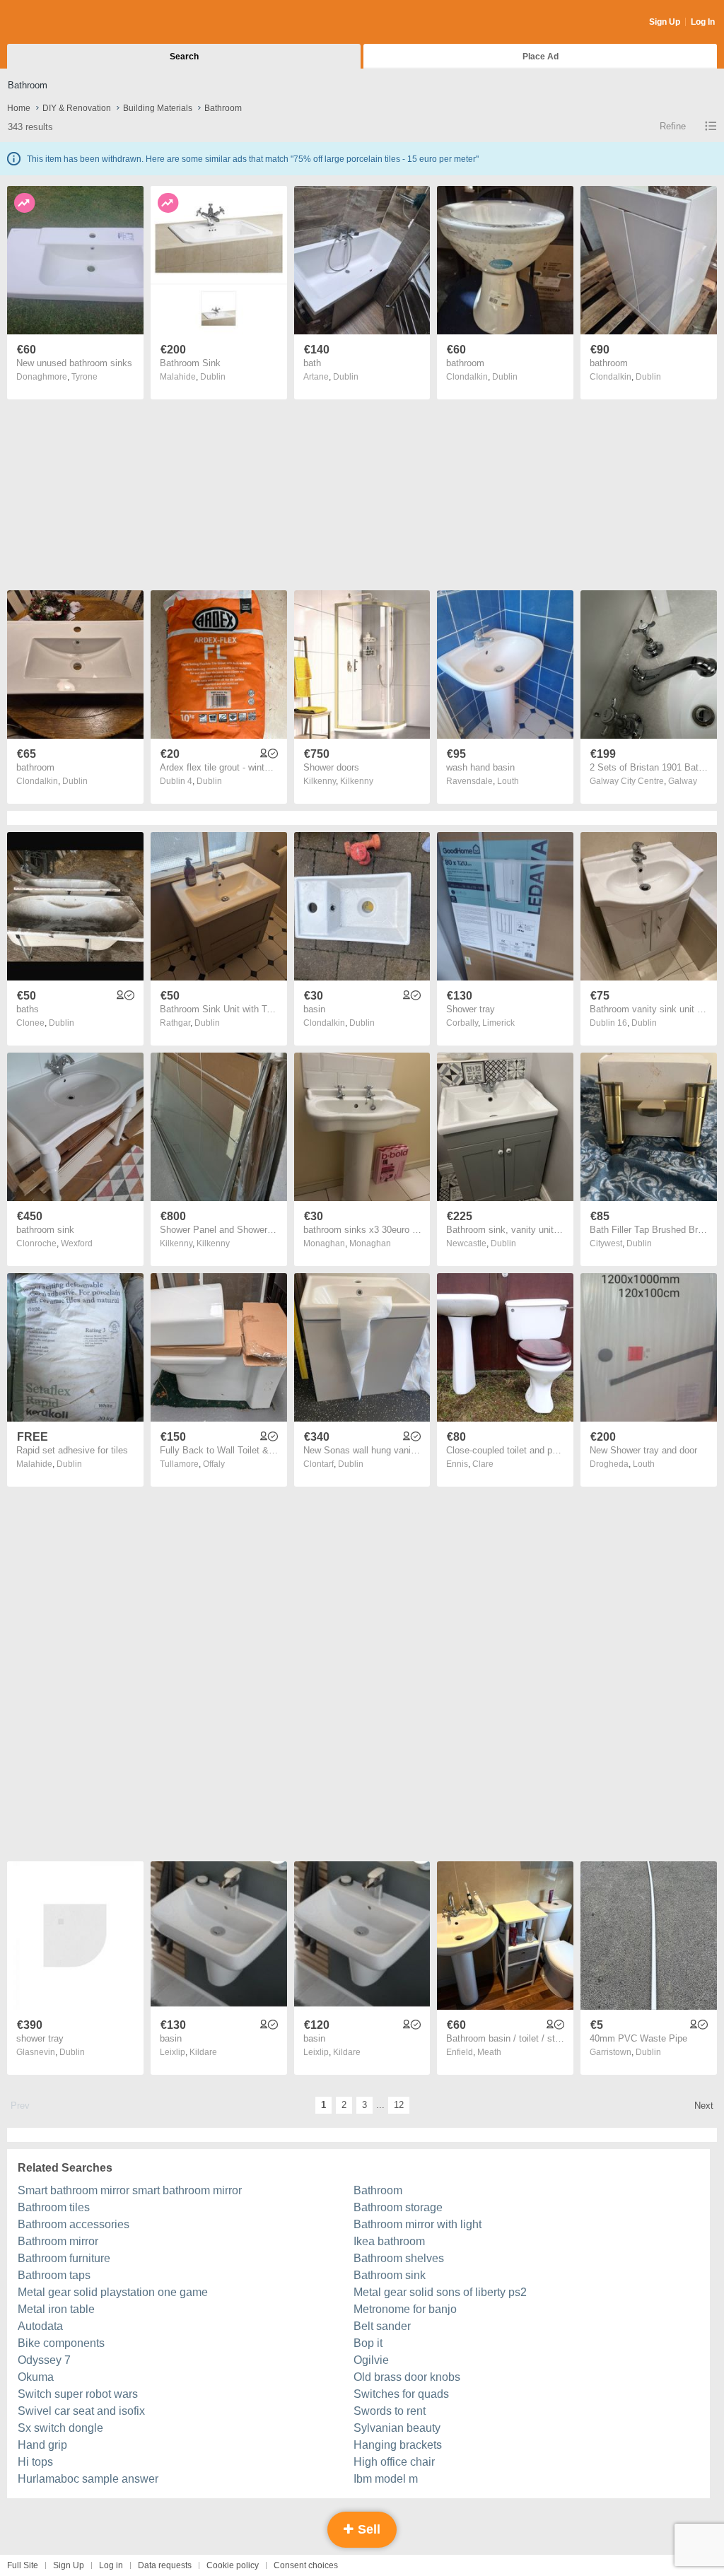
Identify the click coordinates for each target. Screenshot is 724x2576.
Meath (489, 2052)
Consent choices (306, 2565)
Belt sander (382, 2326)
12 (399, 2105)
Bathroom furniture (64, 2258)
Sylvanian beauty (397, 2428)
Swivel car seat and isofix (81, 2411)
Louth (508, 781)
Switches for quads (401, 2394)
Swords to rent (390, 2411)
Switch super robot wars (78, 2394)
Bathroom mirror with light (418, 2224)
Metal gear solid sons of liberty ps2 (440, 2292)
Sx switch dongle (60, 2428)
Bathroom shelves (399, 2258)
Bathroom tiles (54, 2207)
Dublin (213, 377)
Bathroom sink (390, 2275)
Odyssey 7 (44, 2360)
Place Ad (541, 57)
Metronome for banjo (405, 2309)
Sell (367, 2529)
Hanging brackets (398, 2445)
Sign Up (665, 22)
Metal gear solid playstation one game (113, 2292)
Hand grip (42, 2445)
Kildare (203, 2052)
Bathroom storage (398, 2207)
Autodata (40, 2326)
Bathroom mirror (58, 2241)
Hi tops (35, 2462)
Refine (673, 126)
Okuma (36, 2377)
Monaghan (370, 1243)
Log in (111, 2565)
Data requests (165, 2565)
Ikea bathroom (389, 2241)
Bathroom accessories (74, 2224)
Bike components (61, 2343)
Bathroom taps (54, 2275)
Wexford (77, 1243)
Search (184, 57)
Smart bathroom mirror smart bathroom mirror (130, 2190)
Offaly (214, 1464)
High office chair (394, 2462)
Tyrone (84, 377)
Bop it (368, 2343)
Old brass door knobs (407, 2377)
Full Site (23, 2565)
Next (704, 2106)
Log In (703, 22)
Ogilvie (371, 2360)
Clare (483, 1464)
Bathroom (378, 2190)
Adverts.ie (63, 23)
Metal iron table (56, 2309)
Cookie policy (233, 2565)
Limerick (498, 1023)
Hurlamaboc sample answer (88, 2479)
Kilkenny (357, 781)
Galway (683, 781)
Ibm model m (386, 2479)
